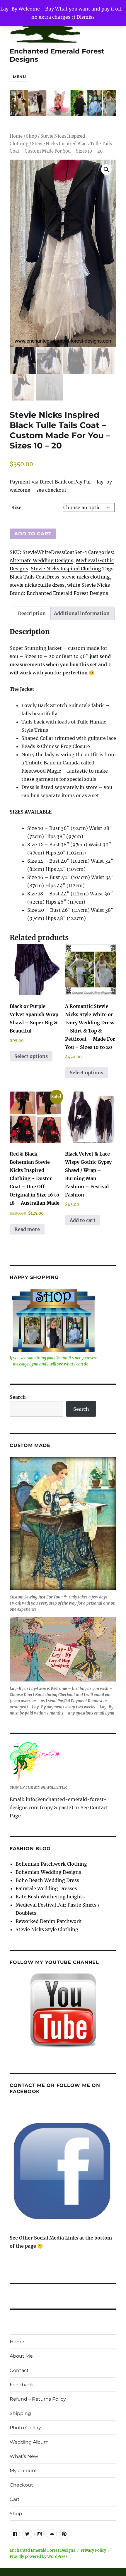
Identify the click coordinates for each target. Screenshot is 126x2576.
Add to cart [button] (83, 1220)
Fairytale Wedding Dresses (46, 1888)
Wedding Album (29, 2442)
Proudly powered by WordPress (39, 2557)
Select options (31, 1056)
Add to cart (33, 534)
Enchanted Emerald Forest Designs (67, 593)
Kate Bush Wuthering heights (50, 1897)
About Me (21, 2356)
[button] (106, 170)
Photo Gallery (25, 2428)
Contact (19, 2370)
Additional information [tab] (82, 613)
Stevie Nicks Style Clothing (47, 1929)
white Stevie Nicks (88, 585)
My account (23, 2471)
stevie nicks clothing (86, 577)
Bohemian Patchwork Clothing (51, 1864)
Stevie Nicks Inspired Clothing (66, 569)
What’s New (24, 2456)
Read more (27, 1229)
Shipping (20, 2413)
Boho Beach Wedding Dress (47, 1880)
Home (16, 136)
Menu (19, 77)
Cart (15, 2499)
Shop (31, 136)
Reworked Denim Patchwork (48, 1921)
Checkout (21, 2485)
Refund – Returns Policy (38, 2399)
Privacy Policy (93, 2550)
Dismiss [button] (86, 17)
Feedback (21, 2385)
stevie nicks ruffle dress (37, 585)
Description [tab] (32, 613)
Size (16, 507)
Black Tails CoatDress (34, 577)
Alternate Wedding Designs (41, 560)
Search (18, 1397)
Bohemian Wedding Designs (48, 1872)
